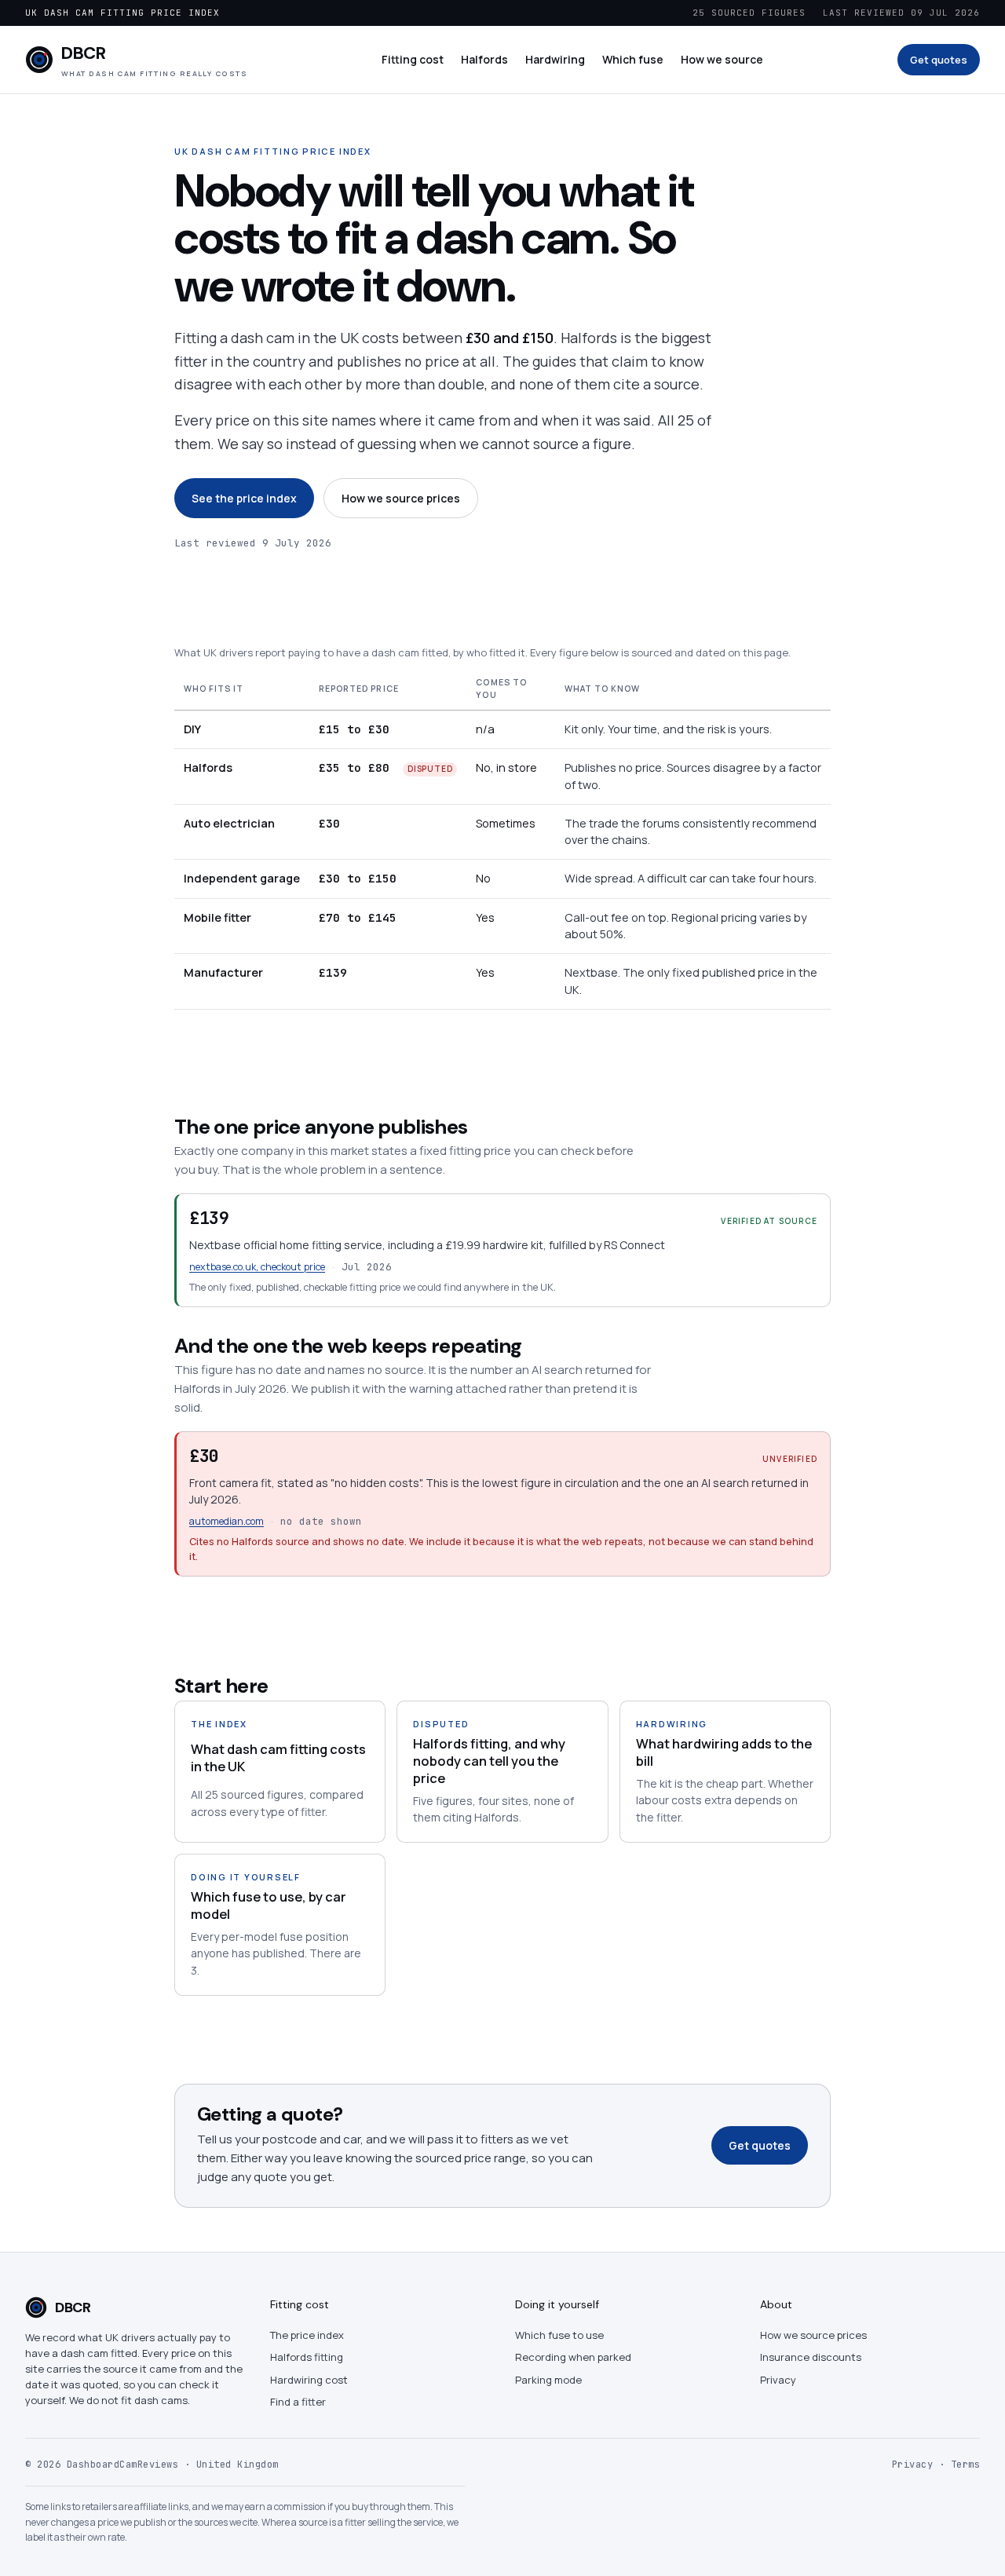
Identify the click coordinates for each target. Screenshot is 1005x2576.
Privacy (778, 2380)
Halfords (484, 59)
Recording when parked (573, 2357)
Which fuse (633, 59)
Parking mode (548, 2380)
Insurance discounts (811, 2357)
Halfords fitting (307, 2357)
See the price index (244, 498)
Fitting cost (413, 59)
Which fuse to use (559, 2335)
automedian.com (227, 1521)
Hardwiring (555, 59)
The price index (307, 2335)
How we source (722, 59)
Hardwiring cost (309, 2380)
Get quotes (939, 60)
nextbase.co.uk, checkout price (257, 1267)
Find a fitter (298, 2402)
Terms (966, 2465)
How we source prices (401, 498)
